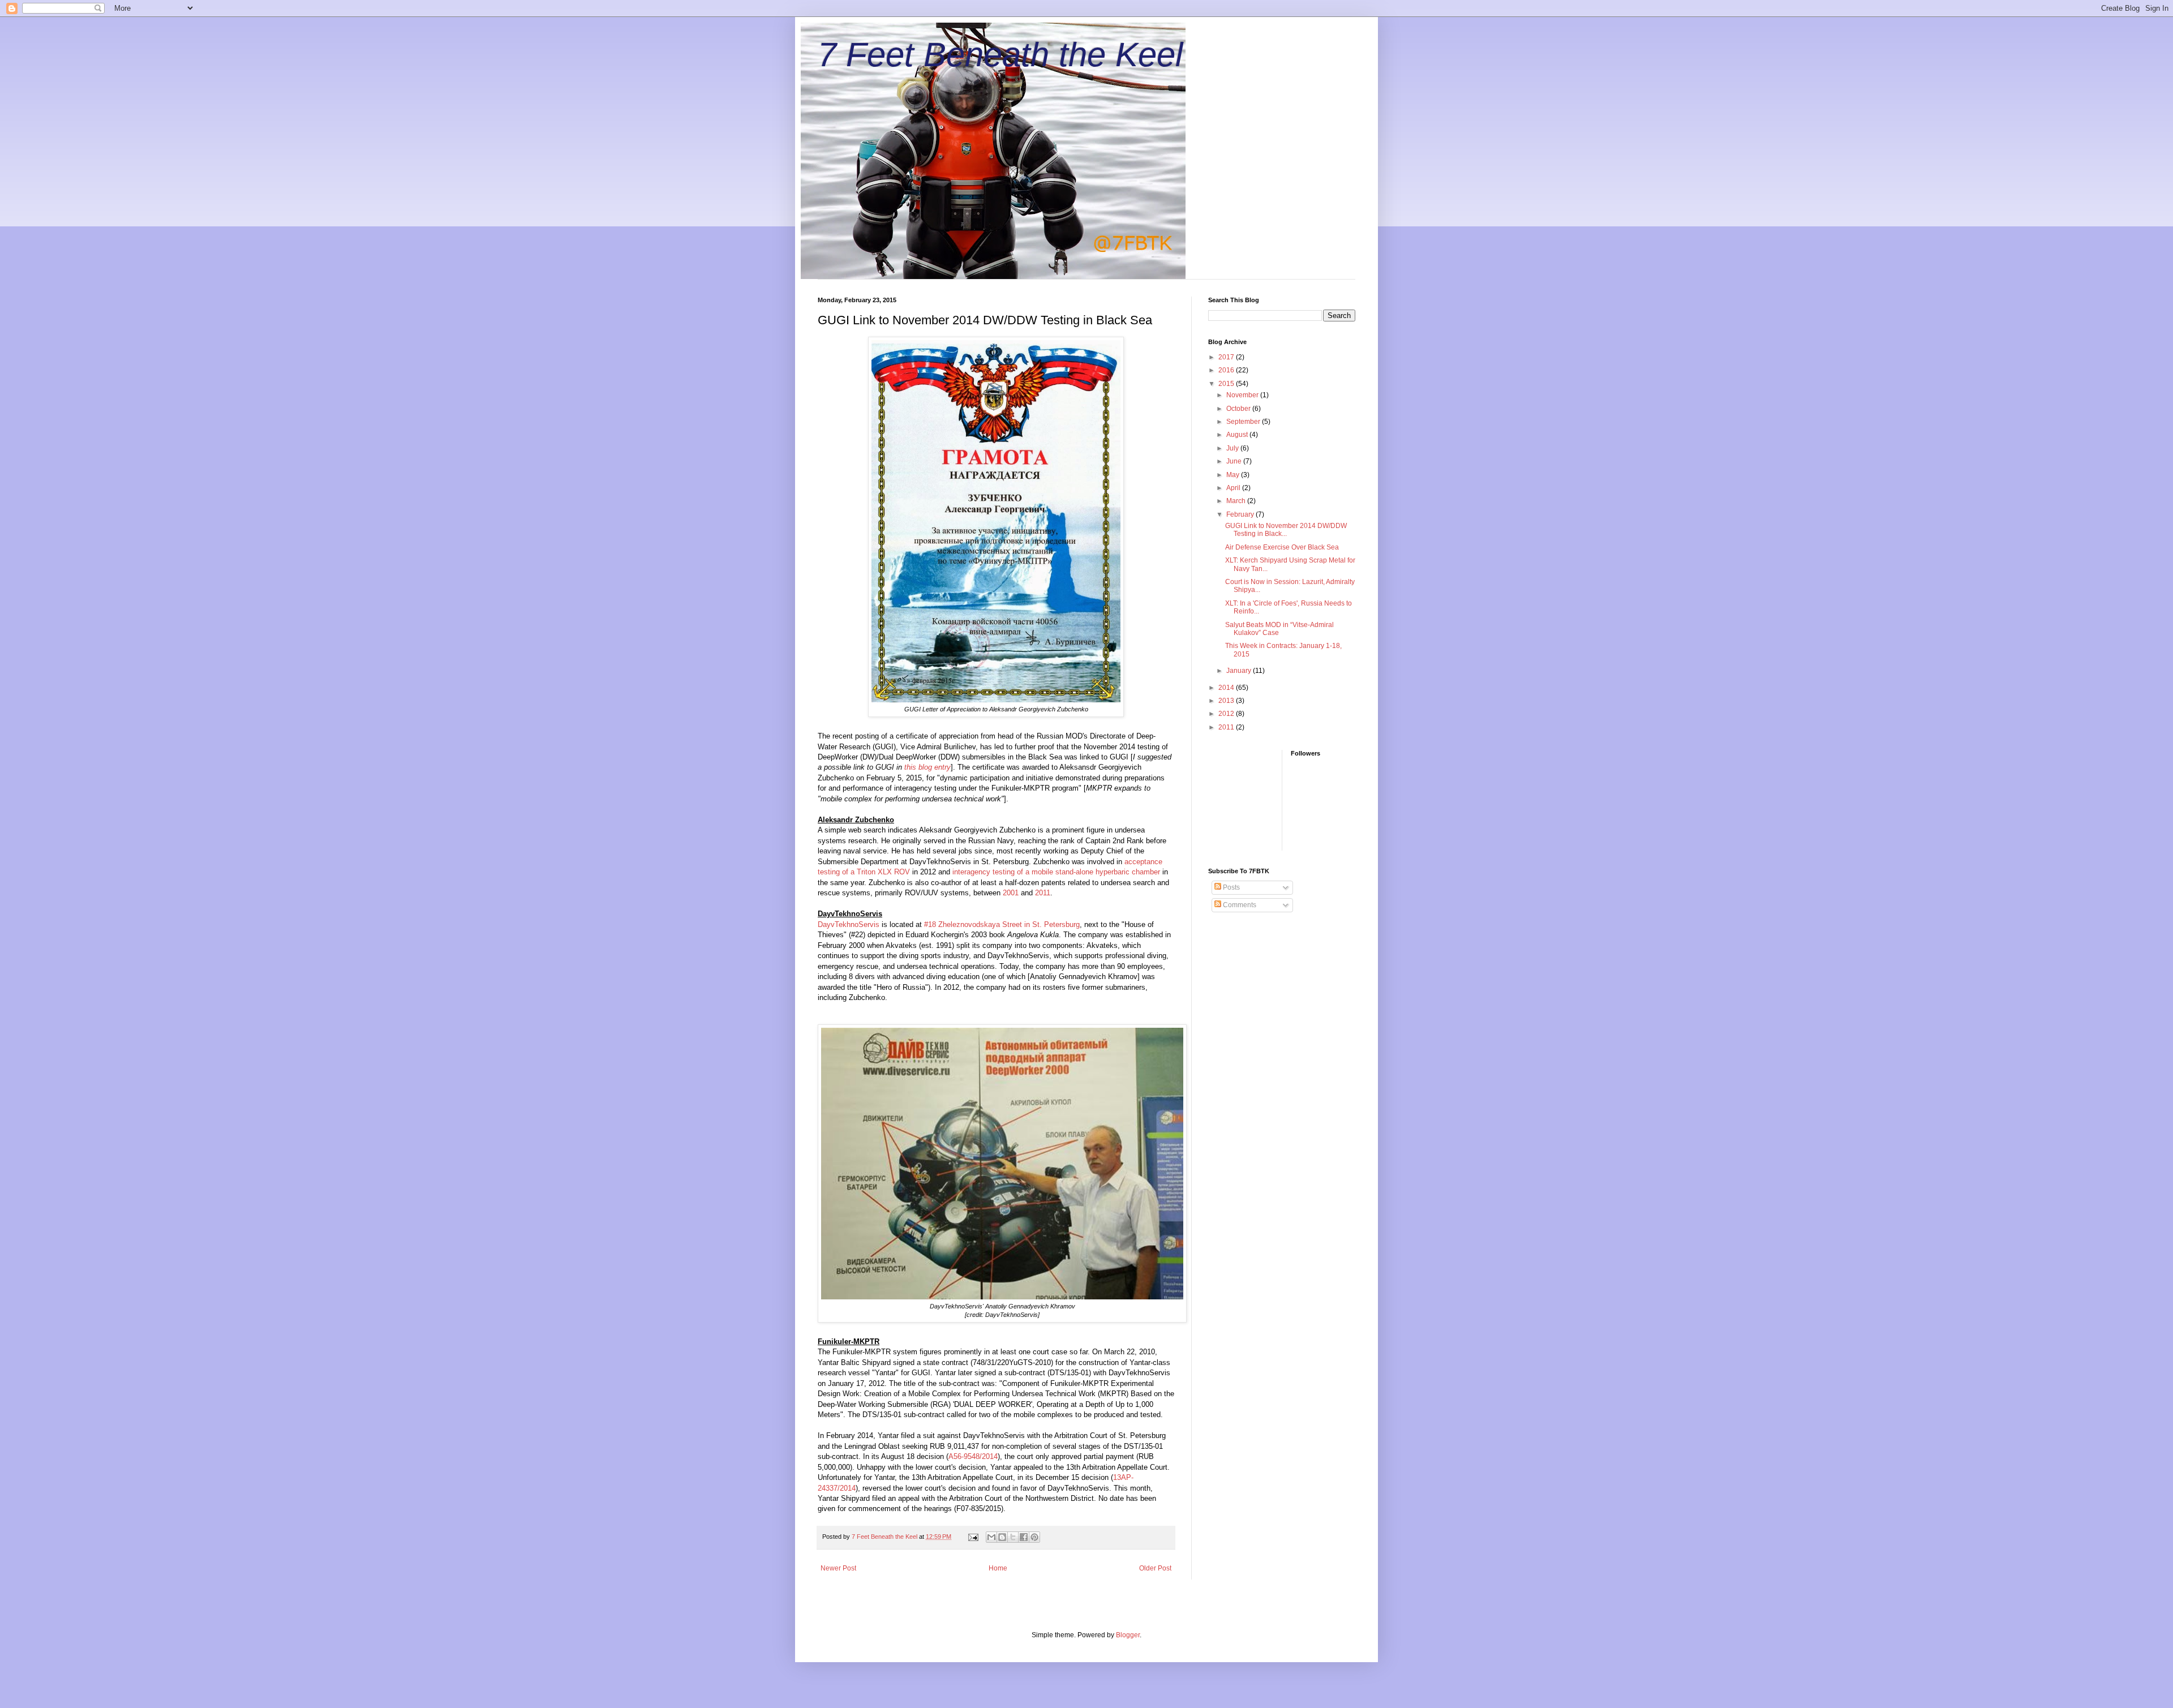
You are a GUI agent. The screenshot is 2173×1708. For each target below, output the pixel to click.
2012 (1227, 714)
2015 (1227, 384)
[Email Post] (973, 1537)
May (1234, 475)
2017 (1227, 357)
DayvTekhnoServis (849, 924)
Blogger (1128, 1635)
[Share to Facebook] (1024, 1537)
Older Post (1155, 1568)
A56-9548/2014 (973, 1456)
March (1237, 501)
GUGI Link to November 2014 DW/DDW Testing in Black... (1286, 530)
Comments (1239, 905)
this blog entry (927, 767)
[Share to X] (1013, 1537)
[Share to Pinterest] (1034, 1537)
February (1241, 514)
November (1243, 395)
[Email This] (991, 1537)
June (1235, 461)
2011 (1043, 893)
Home (998, 1568)
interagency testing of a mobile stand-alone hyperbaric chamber (1056, 872)
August (1238, 435)
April (1234, 488)
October (1239, 409)
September (1244, 422)
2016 (1227, 370)
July (1233, 448)
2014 (1227, 688)
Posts (1231, 887)
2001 (1011, 893)
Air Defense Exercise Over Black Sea (1282, 547)
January (1240, 671)
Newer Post (838, 1568)
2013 (1227, 701)
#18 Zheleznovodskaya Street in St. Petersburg (1002, 924)
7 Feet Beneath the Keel (1000, 55)
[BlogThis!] (1002, 1537)
